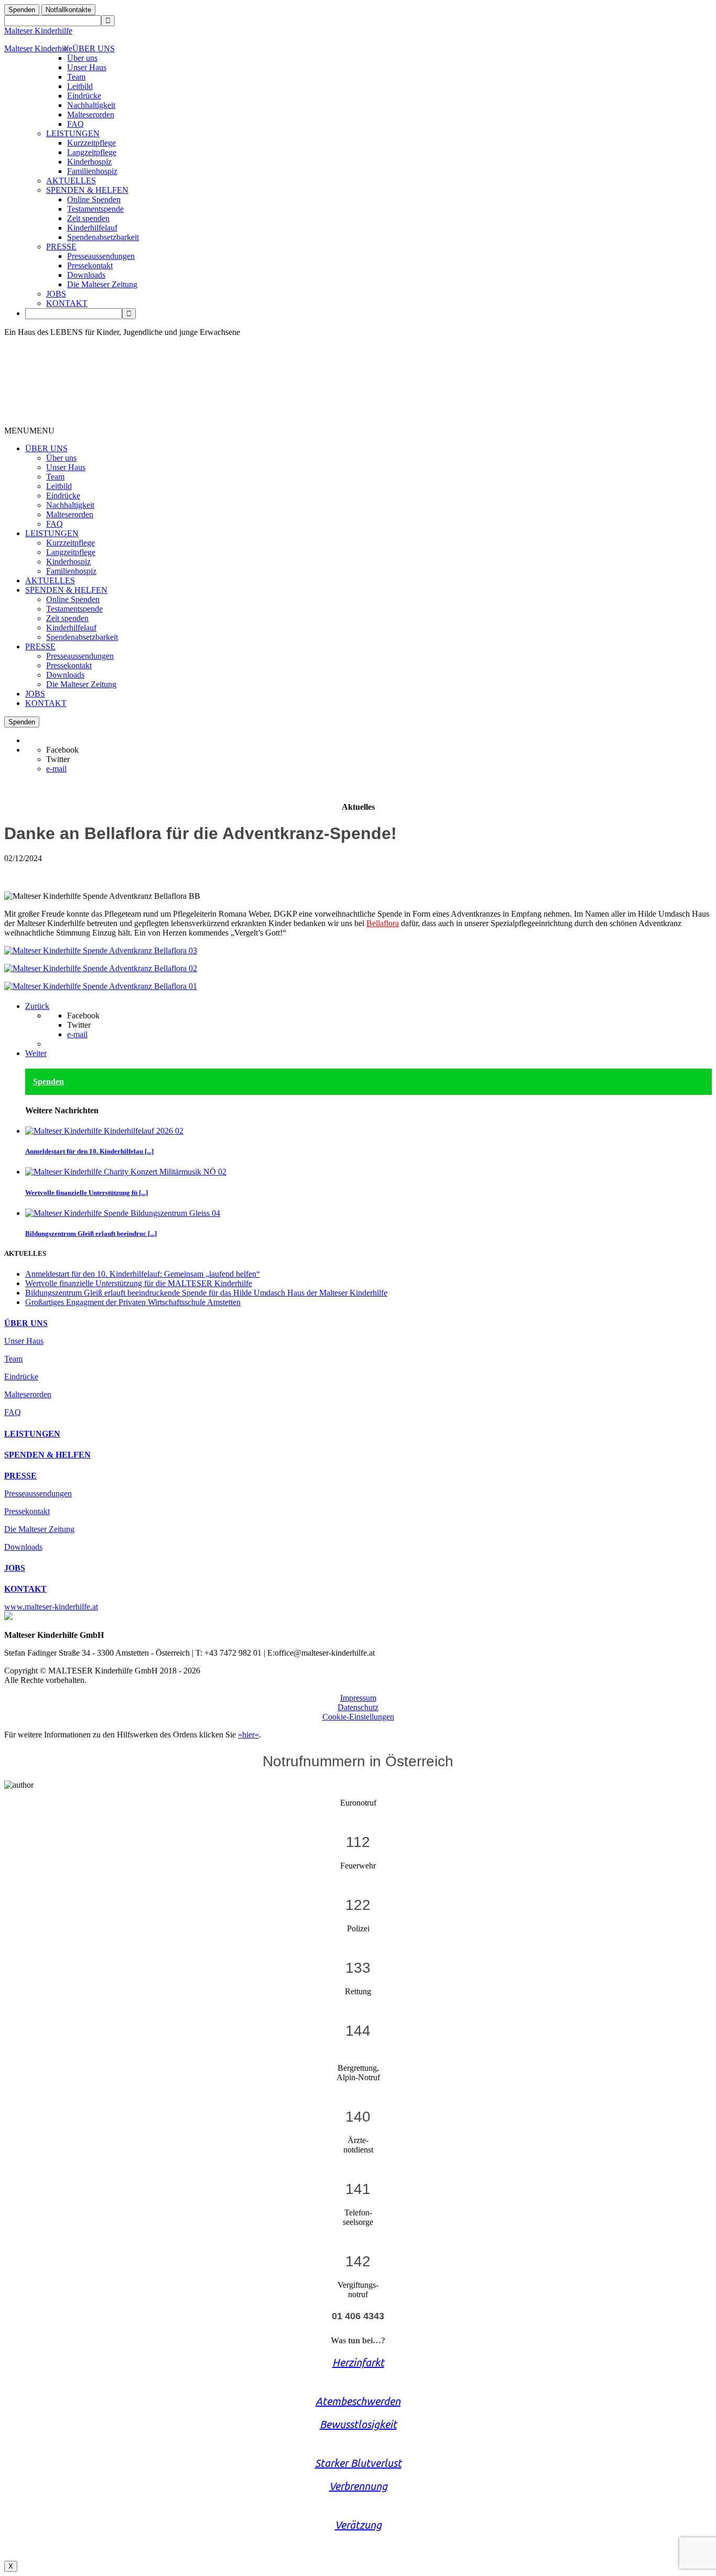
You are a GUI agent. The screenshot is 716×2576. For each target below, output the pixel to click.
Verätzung (358, 2525)
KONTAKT (67, 303)
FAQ (75, 124)
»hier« (248, 1735)
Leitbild (80, 86)
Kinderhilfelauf (92, 228)
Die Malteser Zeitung (102, 284)
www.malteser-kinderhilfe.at (51, 1607)
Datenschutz (358, 1707)
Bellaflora (383, 923)
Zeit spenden (88, 218)
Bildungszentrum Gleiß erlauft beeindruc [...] (91, 1233)
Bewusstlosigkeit (358, 2424)
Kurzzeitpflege (91, 143)
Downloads (86, 275)
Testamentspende (95, 209)
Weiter (36, 1053)
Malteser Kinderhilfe (38, 31)
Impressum (358, 1698)
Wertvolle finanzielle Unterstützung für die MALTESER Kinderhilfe (139, 1283)
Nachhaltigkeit (91, 105)
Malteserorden (91, 115)
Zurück (37, 1006)
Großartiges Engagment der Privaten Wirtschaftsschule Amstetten (133, 1302)
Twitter (58, 759)
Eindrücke (84, 96)
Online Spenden (94, 199)
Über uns (82, 58)
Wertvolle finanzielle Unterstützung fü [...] (86, 1193)
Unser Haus (87, 67)
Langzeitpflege (92, 152)
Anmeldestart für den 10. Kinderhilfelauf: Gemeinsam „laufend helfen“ (143, 1274)
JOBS (56, 294)
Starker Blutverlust (358, 2463)
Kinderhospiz (89, 162)
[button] (29, 431)
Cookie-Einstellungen (358, 1717)
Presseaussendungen (101, 256)
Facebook (62, 750)
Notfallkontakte (68, 10)
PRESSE (61, 247)
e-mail (56, 769)
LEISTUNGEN (73, 133)
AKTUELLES (71, 181)
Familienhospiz (92, 171)
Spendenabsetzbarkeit (103, 237)
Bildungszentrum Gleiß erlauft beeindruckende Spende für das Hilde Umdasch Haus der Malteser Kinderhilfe (206, 1293)
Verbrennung (358, 2486)
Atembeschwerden (358, 2401)
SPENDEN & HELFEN (87, 190)
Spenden (22, 10)
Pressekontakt (90, 265)
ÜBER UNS (94, 48)
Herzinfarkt (358, 2362)
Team (76, 77)
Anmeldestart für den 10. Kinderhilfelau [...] (89, 1151)
